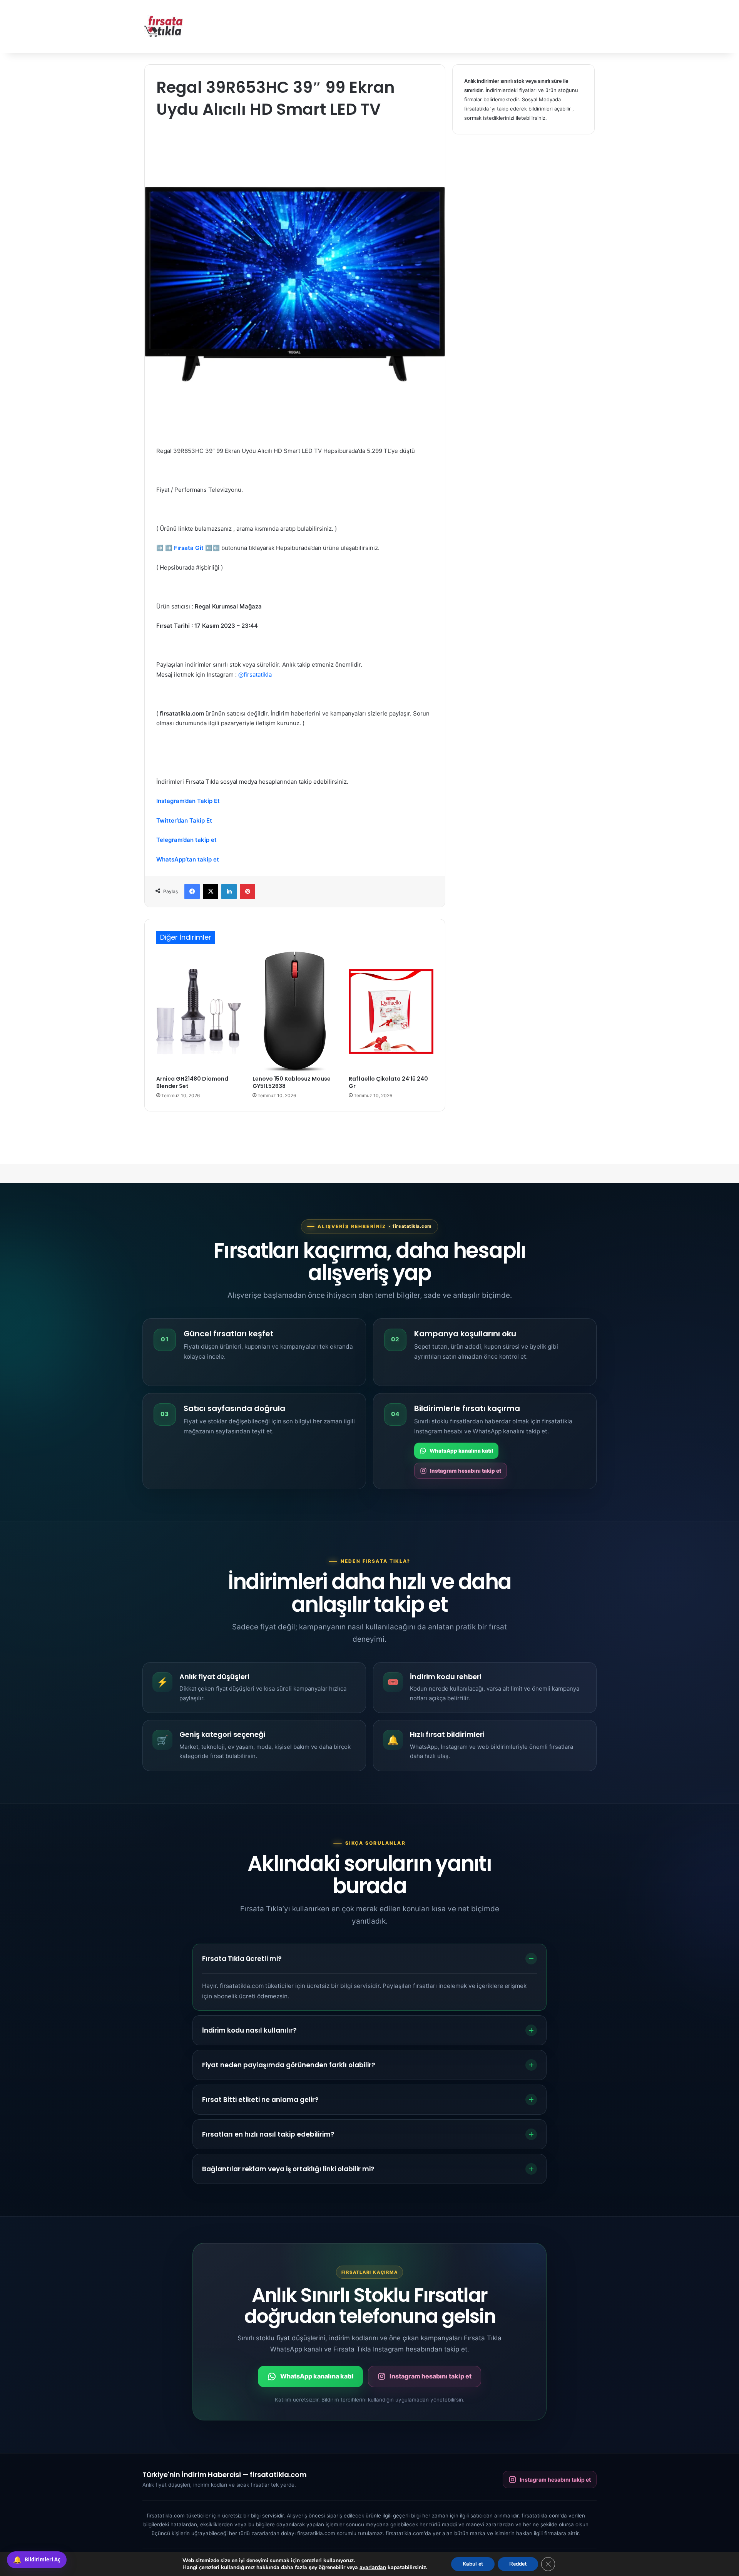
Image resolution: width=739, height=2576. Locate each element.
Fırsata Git (189, 548)
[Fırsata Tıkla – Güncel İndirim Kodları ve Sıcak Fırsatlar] (164, 26)
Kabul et (473, 2564)
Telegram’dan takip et (186, 840)
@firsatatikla (255, 675)
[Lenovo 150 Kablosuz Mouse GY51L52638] (295, 1011)
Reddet (518, 2564)
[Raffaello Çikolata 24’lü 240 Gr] (391, 1011)
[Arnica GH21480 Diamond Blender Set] (199, 1011)
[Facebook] (192, 892)
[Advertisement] (446, 25)
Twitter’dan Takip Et (184, 820)
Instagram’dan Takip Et (188, 801)
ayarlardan (373, 2568)
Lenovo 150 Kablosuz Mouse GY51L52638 (292, 1082)
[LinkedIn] (229, 892)
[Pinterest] (247, 892)
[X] (211, 892)
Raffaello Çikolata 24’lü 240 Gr (388, 1082)
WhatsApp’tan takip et (188, 859)
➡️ (160, 548)
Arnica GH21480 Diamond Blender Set (192, 1082)
